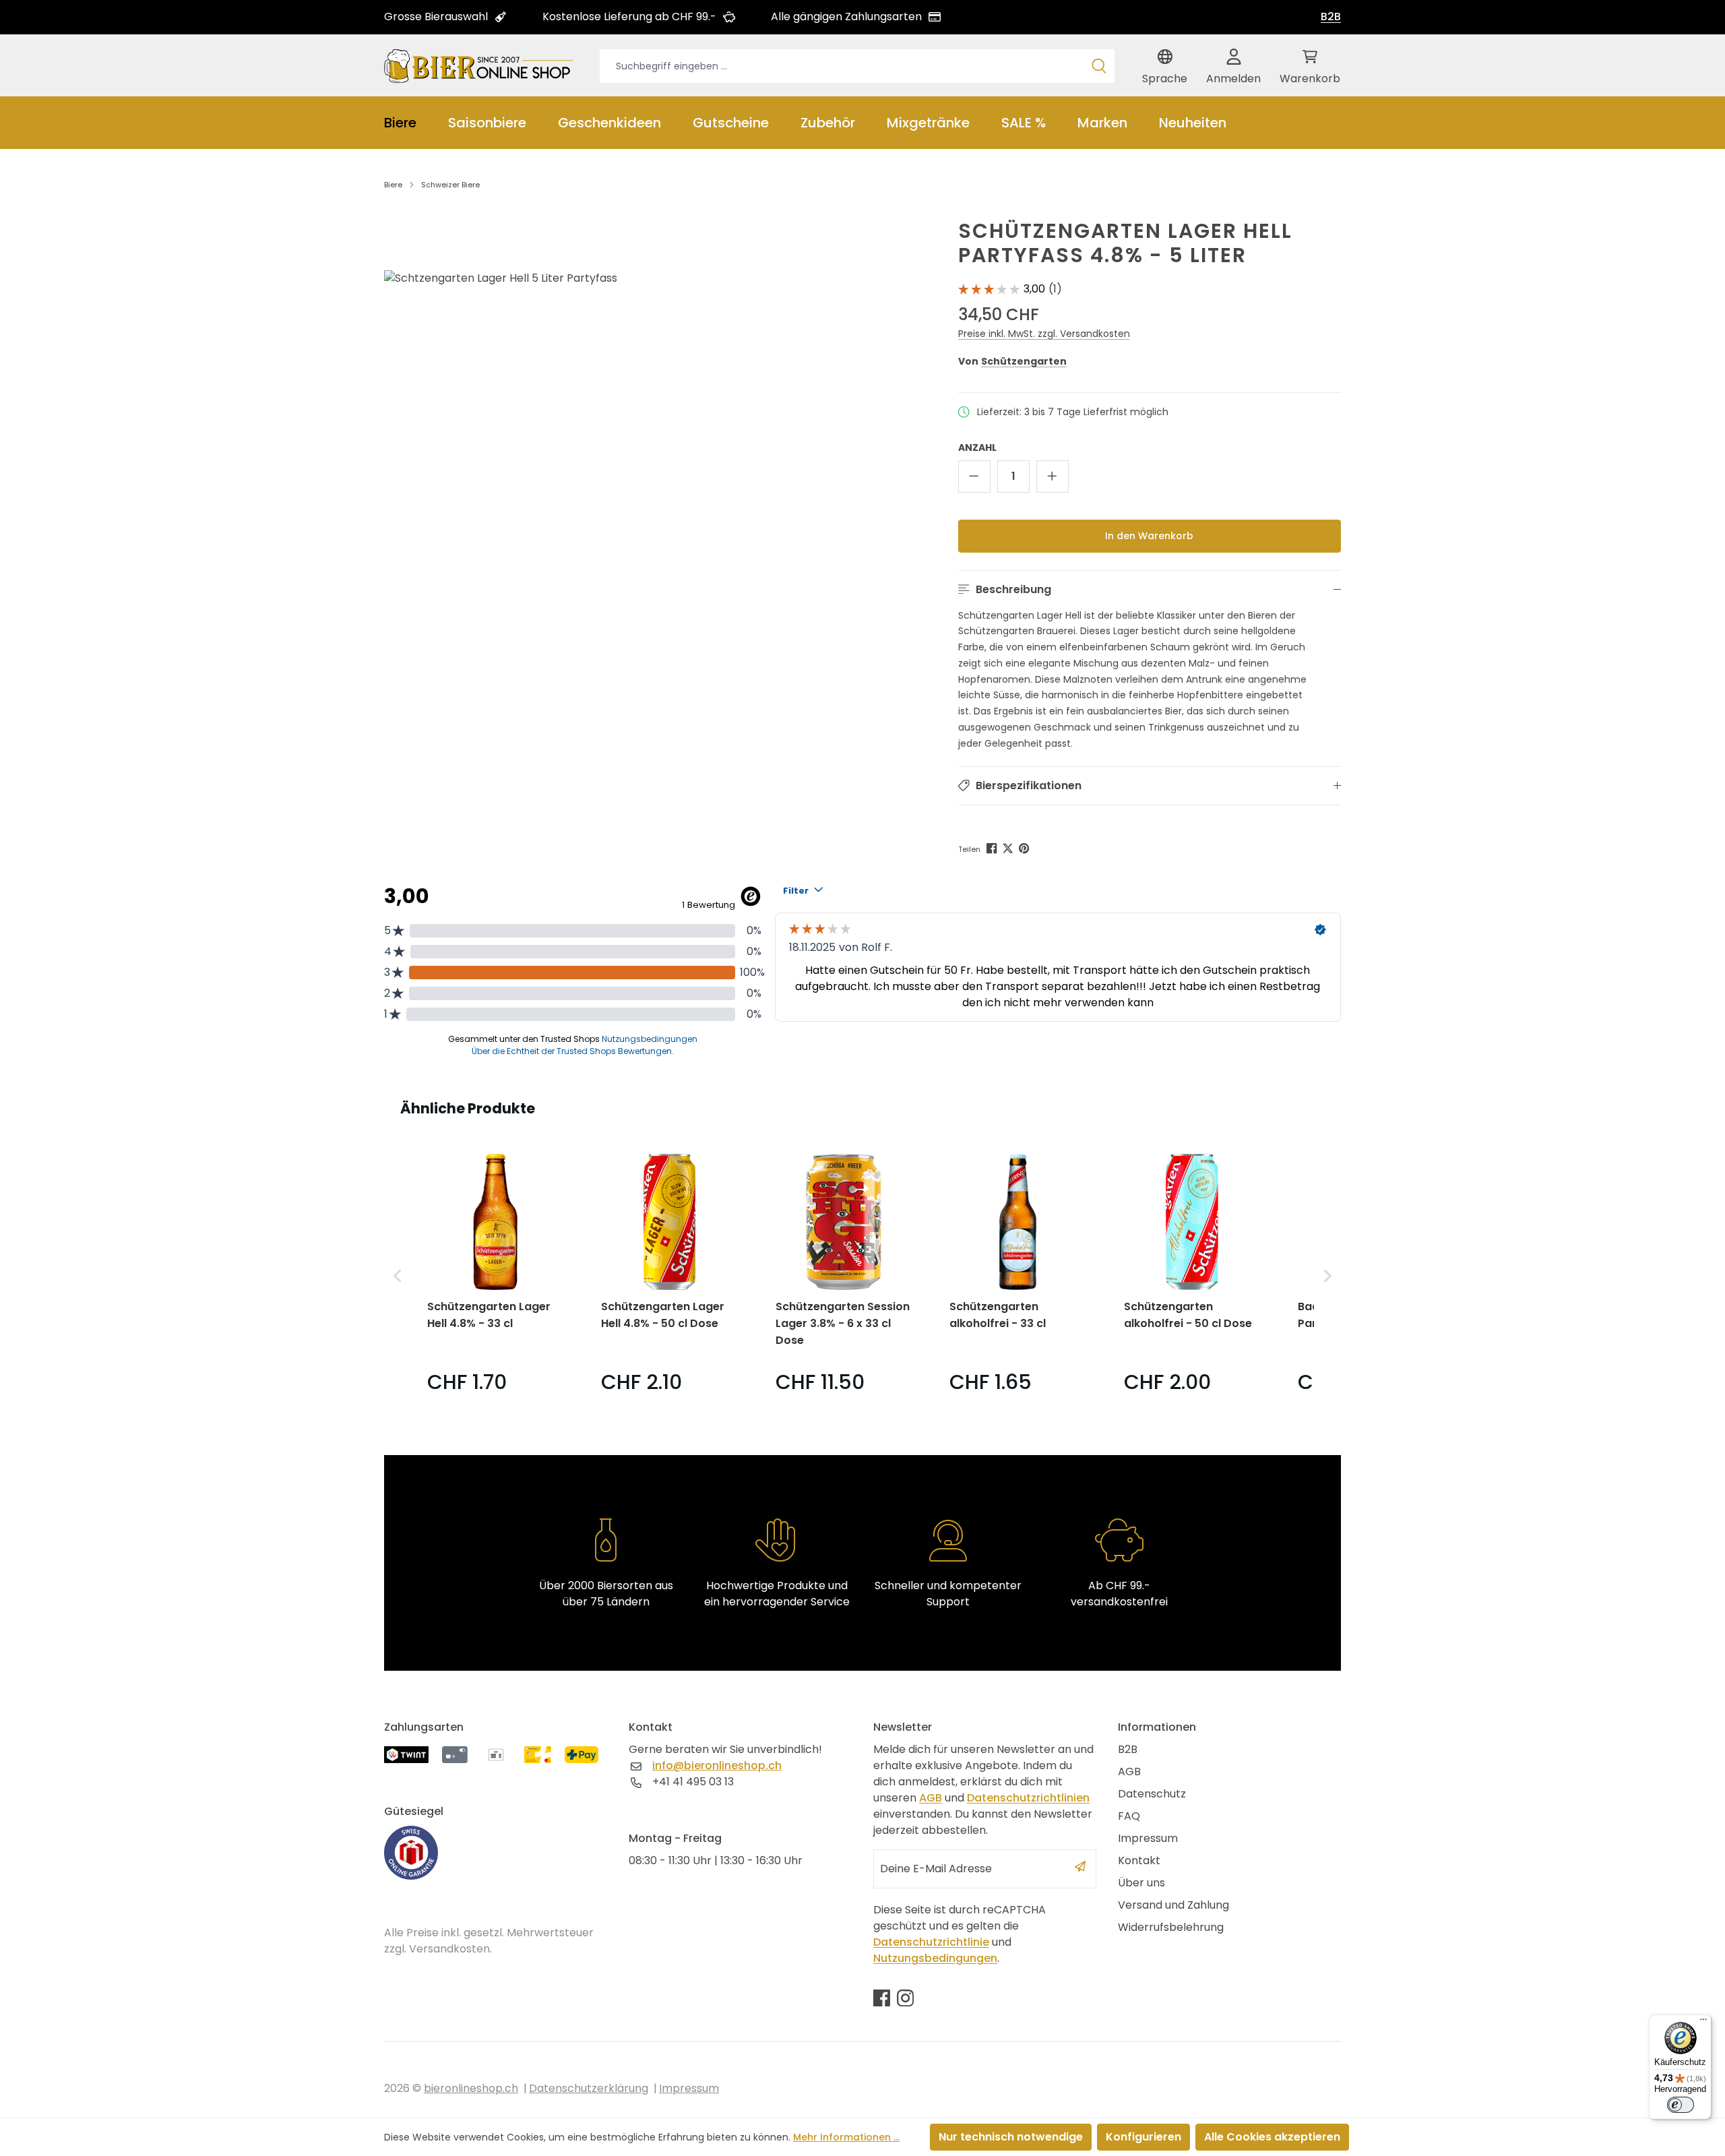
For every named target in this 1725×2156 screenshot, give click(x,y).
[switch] (1681, 2105)
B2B (1331, 17)
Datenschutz (1152, 1794)
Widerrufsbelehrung (1171, 1927)
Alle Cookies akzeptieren (1272, 2137)
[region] (642, 476)
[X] (1009, 848)
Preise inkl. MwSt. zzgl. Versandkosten (1044, 334)
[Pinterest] (1025, 848)
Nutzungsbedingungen (935, 1958)
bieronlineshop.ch (471, 2088)
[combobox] (842, 66)
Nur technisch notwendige (1011, 2137)
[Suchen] (1099, 66)
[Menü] (1703, 2023)
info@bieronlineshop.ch (717, 1765)
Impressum (1148, 1838)
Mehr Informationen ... (846, 2137)
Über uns (1141, 1883)
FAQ (1129, 1816)
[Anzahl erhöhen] (1053, 476)
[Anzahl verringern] (974, 476)
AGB (931, 1798)
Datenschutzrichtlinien (1028, 1798)
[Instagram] (905, 1998)
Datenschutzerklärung (589, 2088)
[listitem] (495, 1275)
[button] (1150, 590)
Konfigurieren (1143, 2137)
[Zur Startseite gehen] (478, 65)
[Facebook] (993, 848)
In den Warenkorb (1149, 536)
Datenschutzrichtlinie (931, 1942)
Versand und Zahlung (1173, 1905)
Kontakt (1139, 1860)
